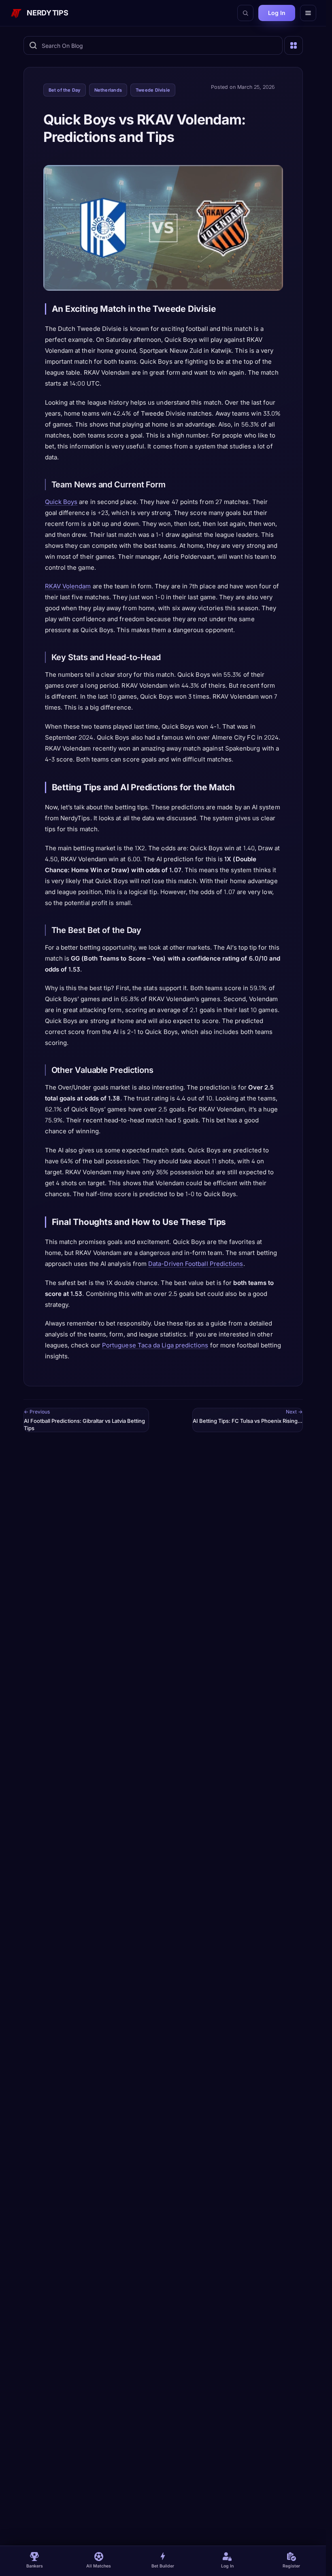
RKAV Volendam (68, 586)
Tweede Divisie (153, 90)
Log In (277, 13)
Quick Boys (61, 502)
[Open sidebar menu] (294, 45)
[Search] (245, 13)
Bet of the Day (65, 90)
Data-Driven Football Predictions (196, 1264)
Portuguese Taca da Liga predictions (155, 1345)
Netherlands (108, 90)
